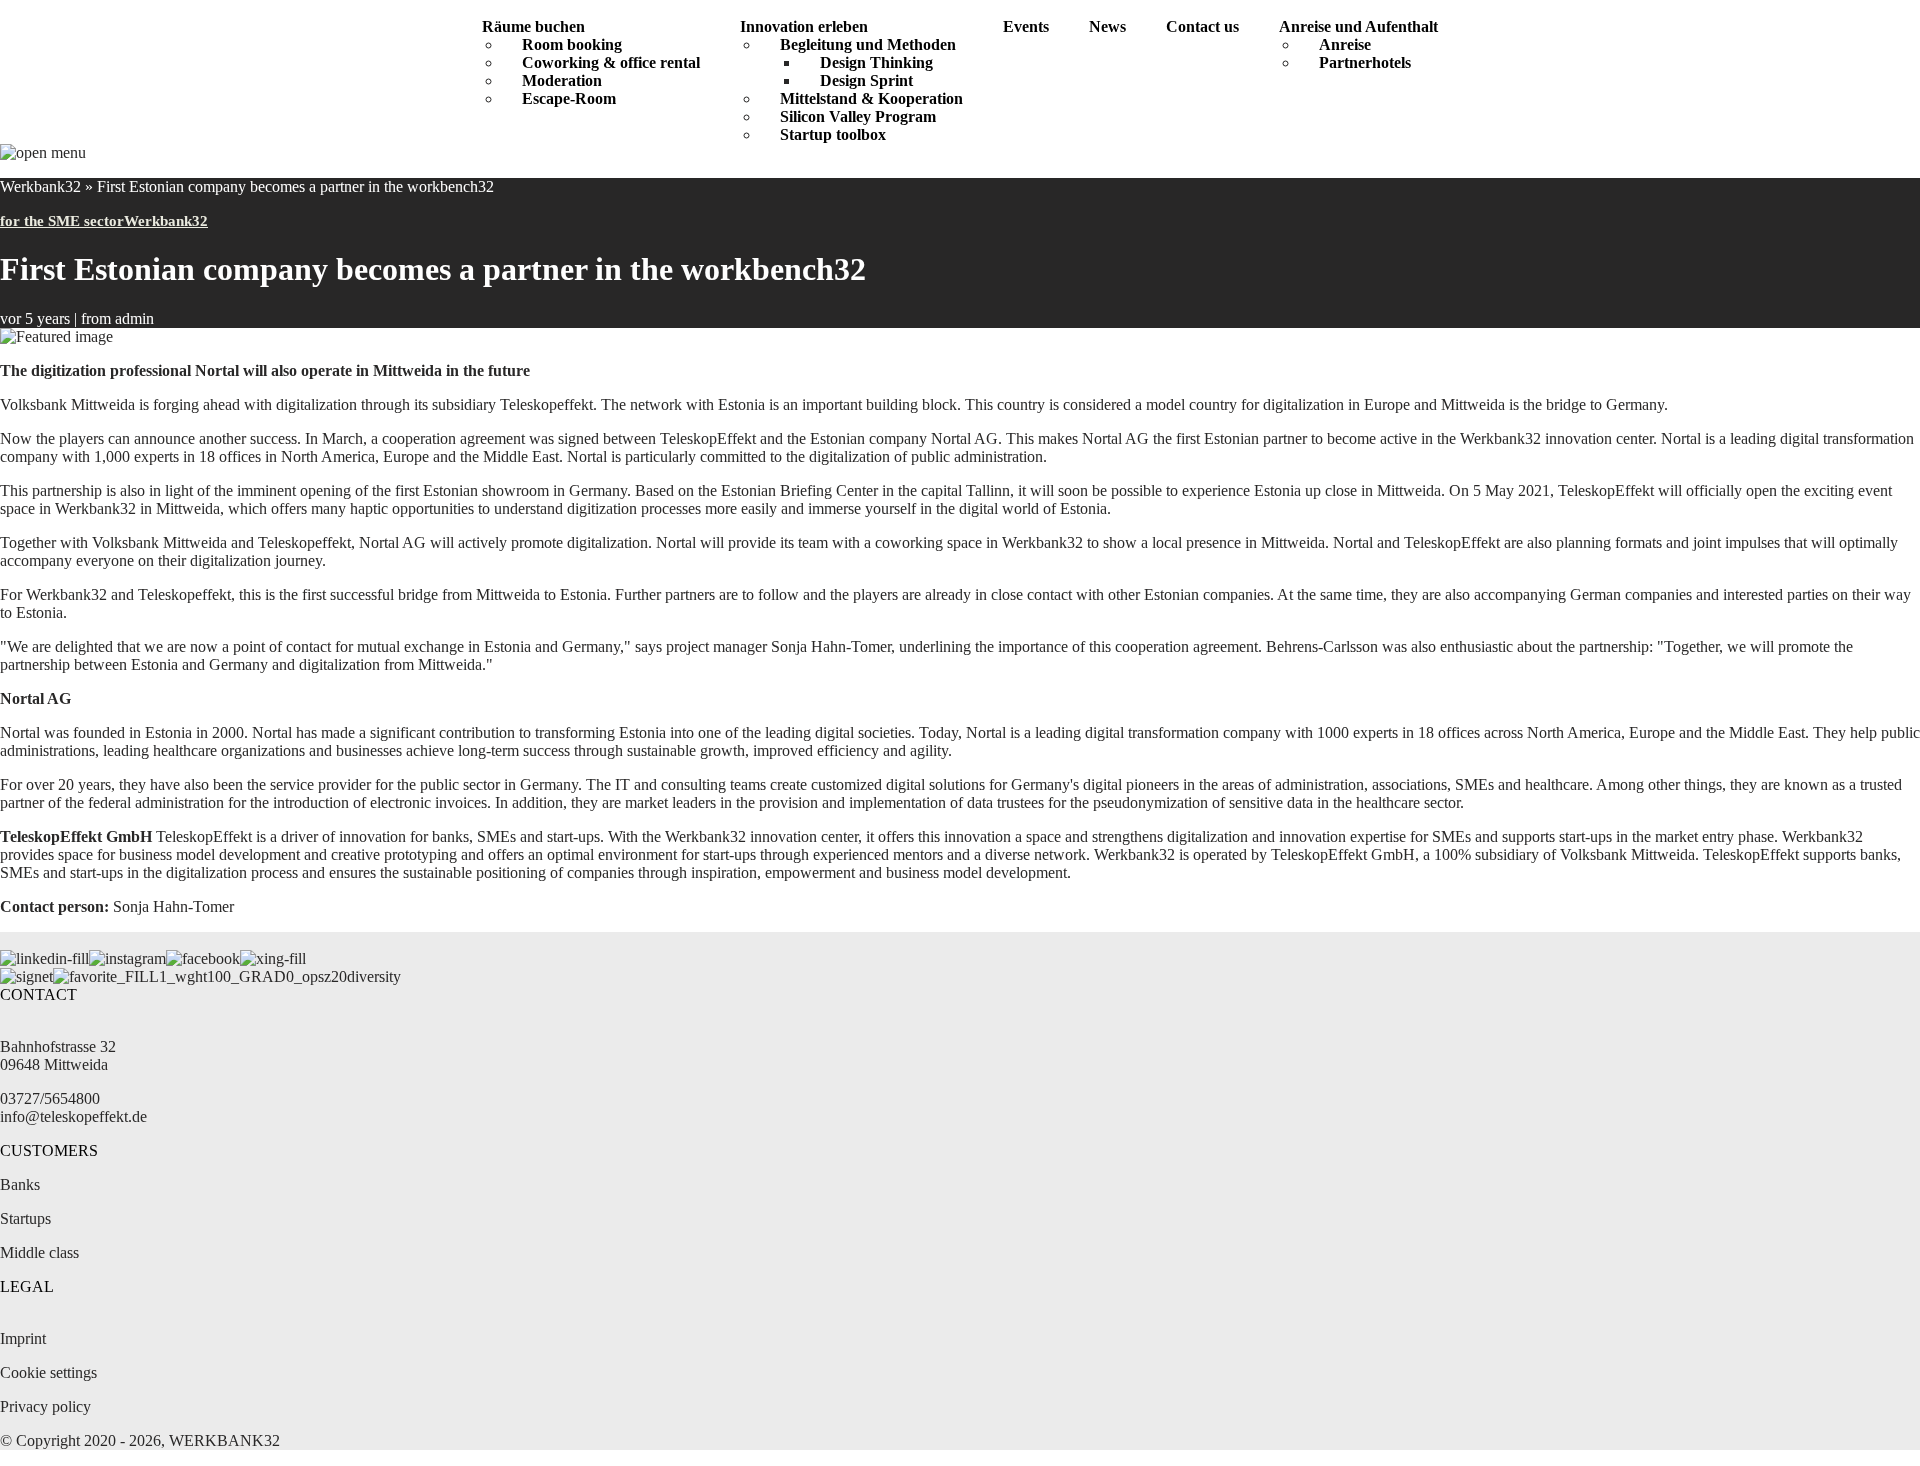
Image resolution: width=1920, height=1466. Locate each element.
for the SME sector (62, 221)
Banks (20, 1184)
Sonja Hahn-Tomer (173, 906)
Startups (25, 1218)
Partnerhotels (1365, 62)
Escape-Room (569, 98)
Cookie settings (48, 1372)
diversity (374, 976)
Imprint (23, 1338)
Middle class (39, 1252)
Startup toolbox (833, 134)
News (1107, 26)
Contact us (1202, 26)
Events (1026, 26)
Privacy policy (45, 1406)
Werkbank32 (40, 186)
